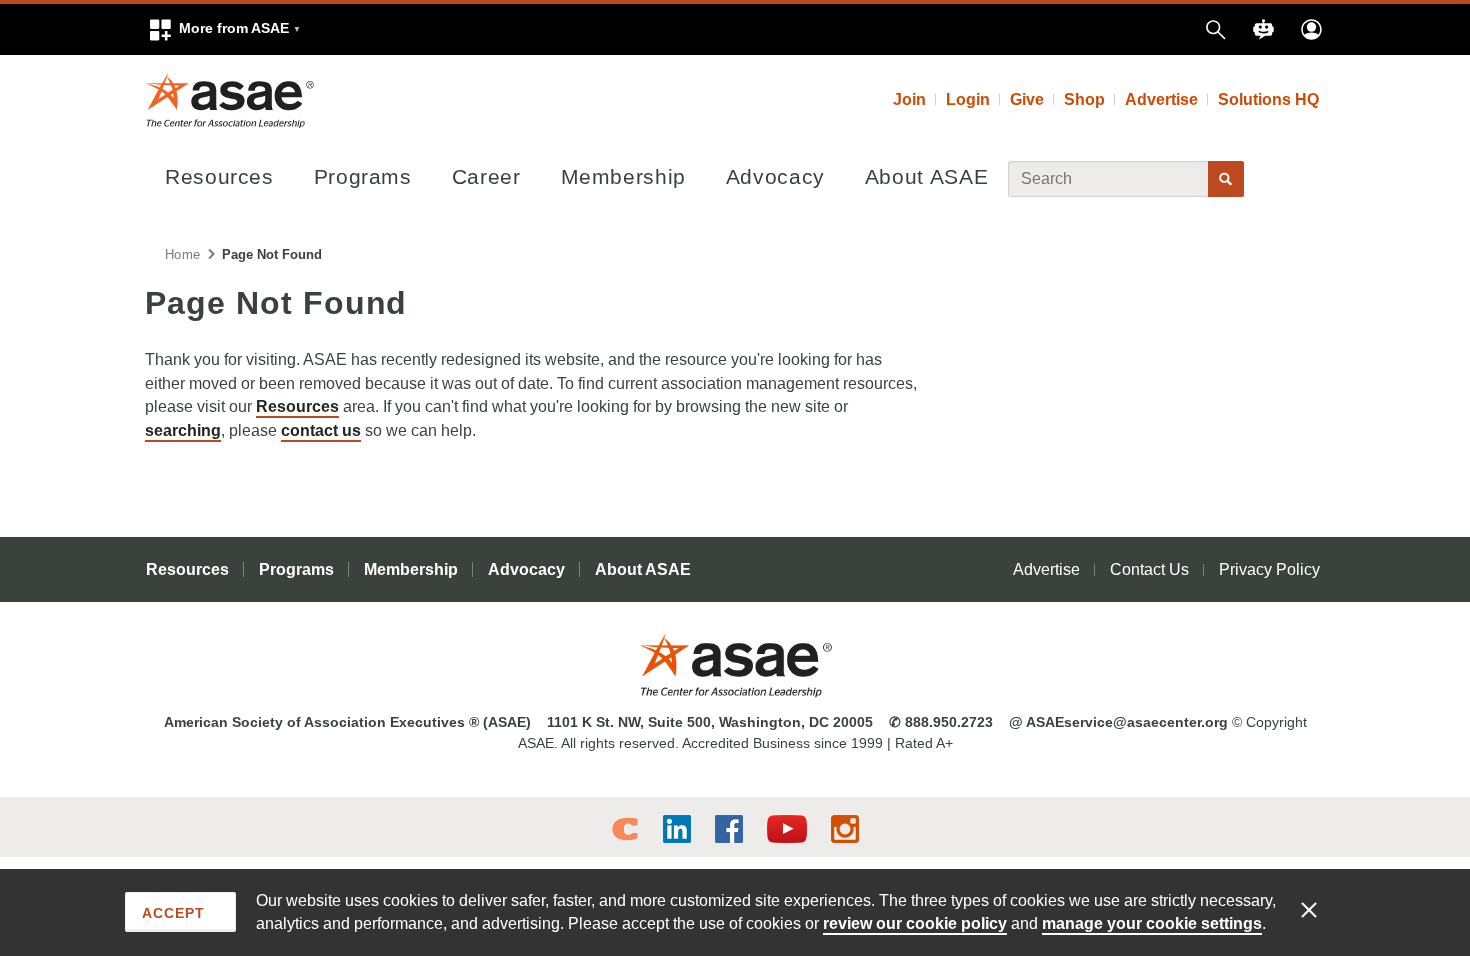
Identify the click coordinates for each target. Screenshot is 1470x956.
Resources (219, 176)
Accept (173, 913)
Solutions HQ (1268, 99)
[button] (224, 29)
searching (183, 430)
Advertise (1161, 99)
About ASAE (926, 176)
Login (968, 99)
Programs (363, 176)
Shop (1084, 99)
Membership (623, 176)
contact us (321, 430)
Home (182, 254)
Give (1027, 99)
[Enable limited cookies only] (1322, 909)
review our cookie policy (915, 923)
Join (909, 99)
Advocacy (775, 176)
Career (486, 176)
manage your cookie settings (1152, 923)
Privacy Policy (1269, 569)
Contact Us (1149, 569)
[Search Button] (1226, 179)
